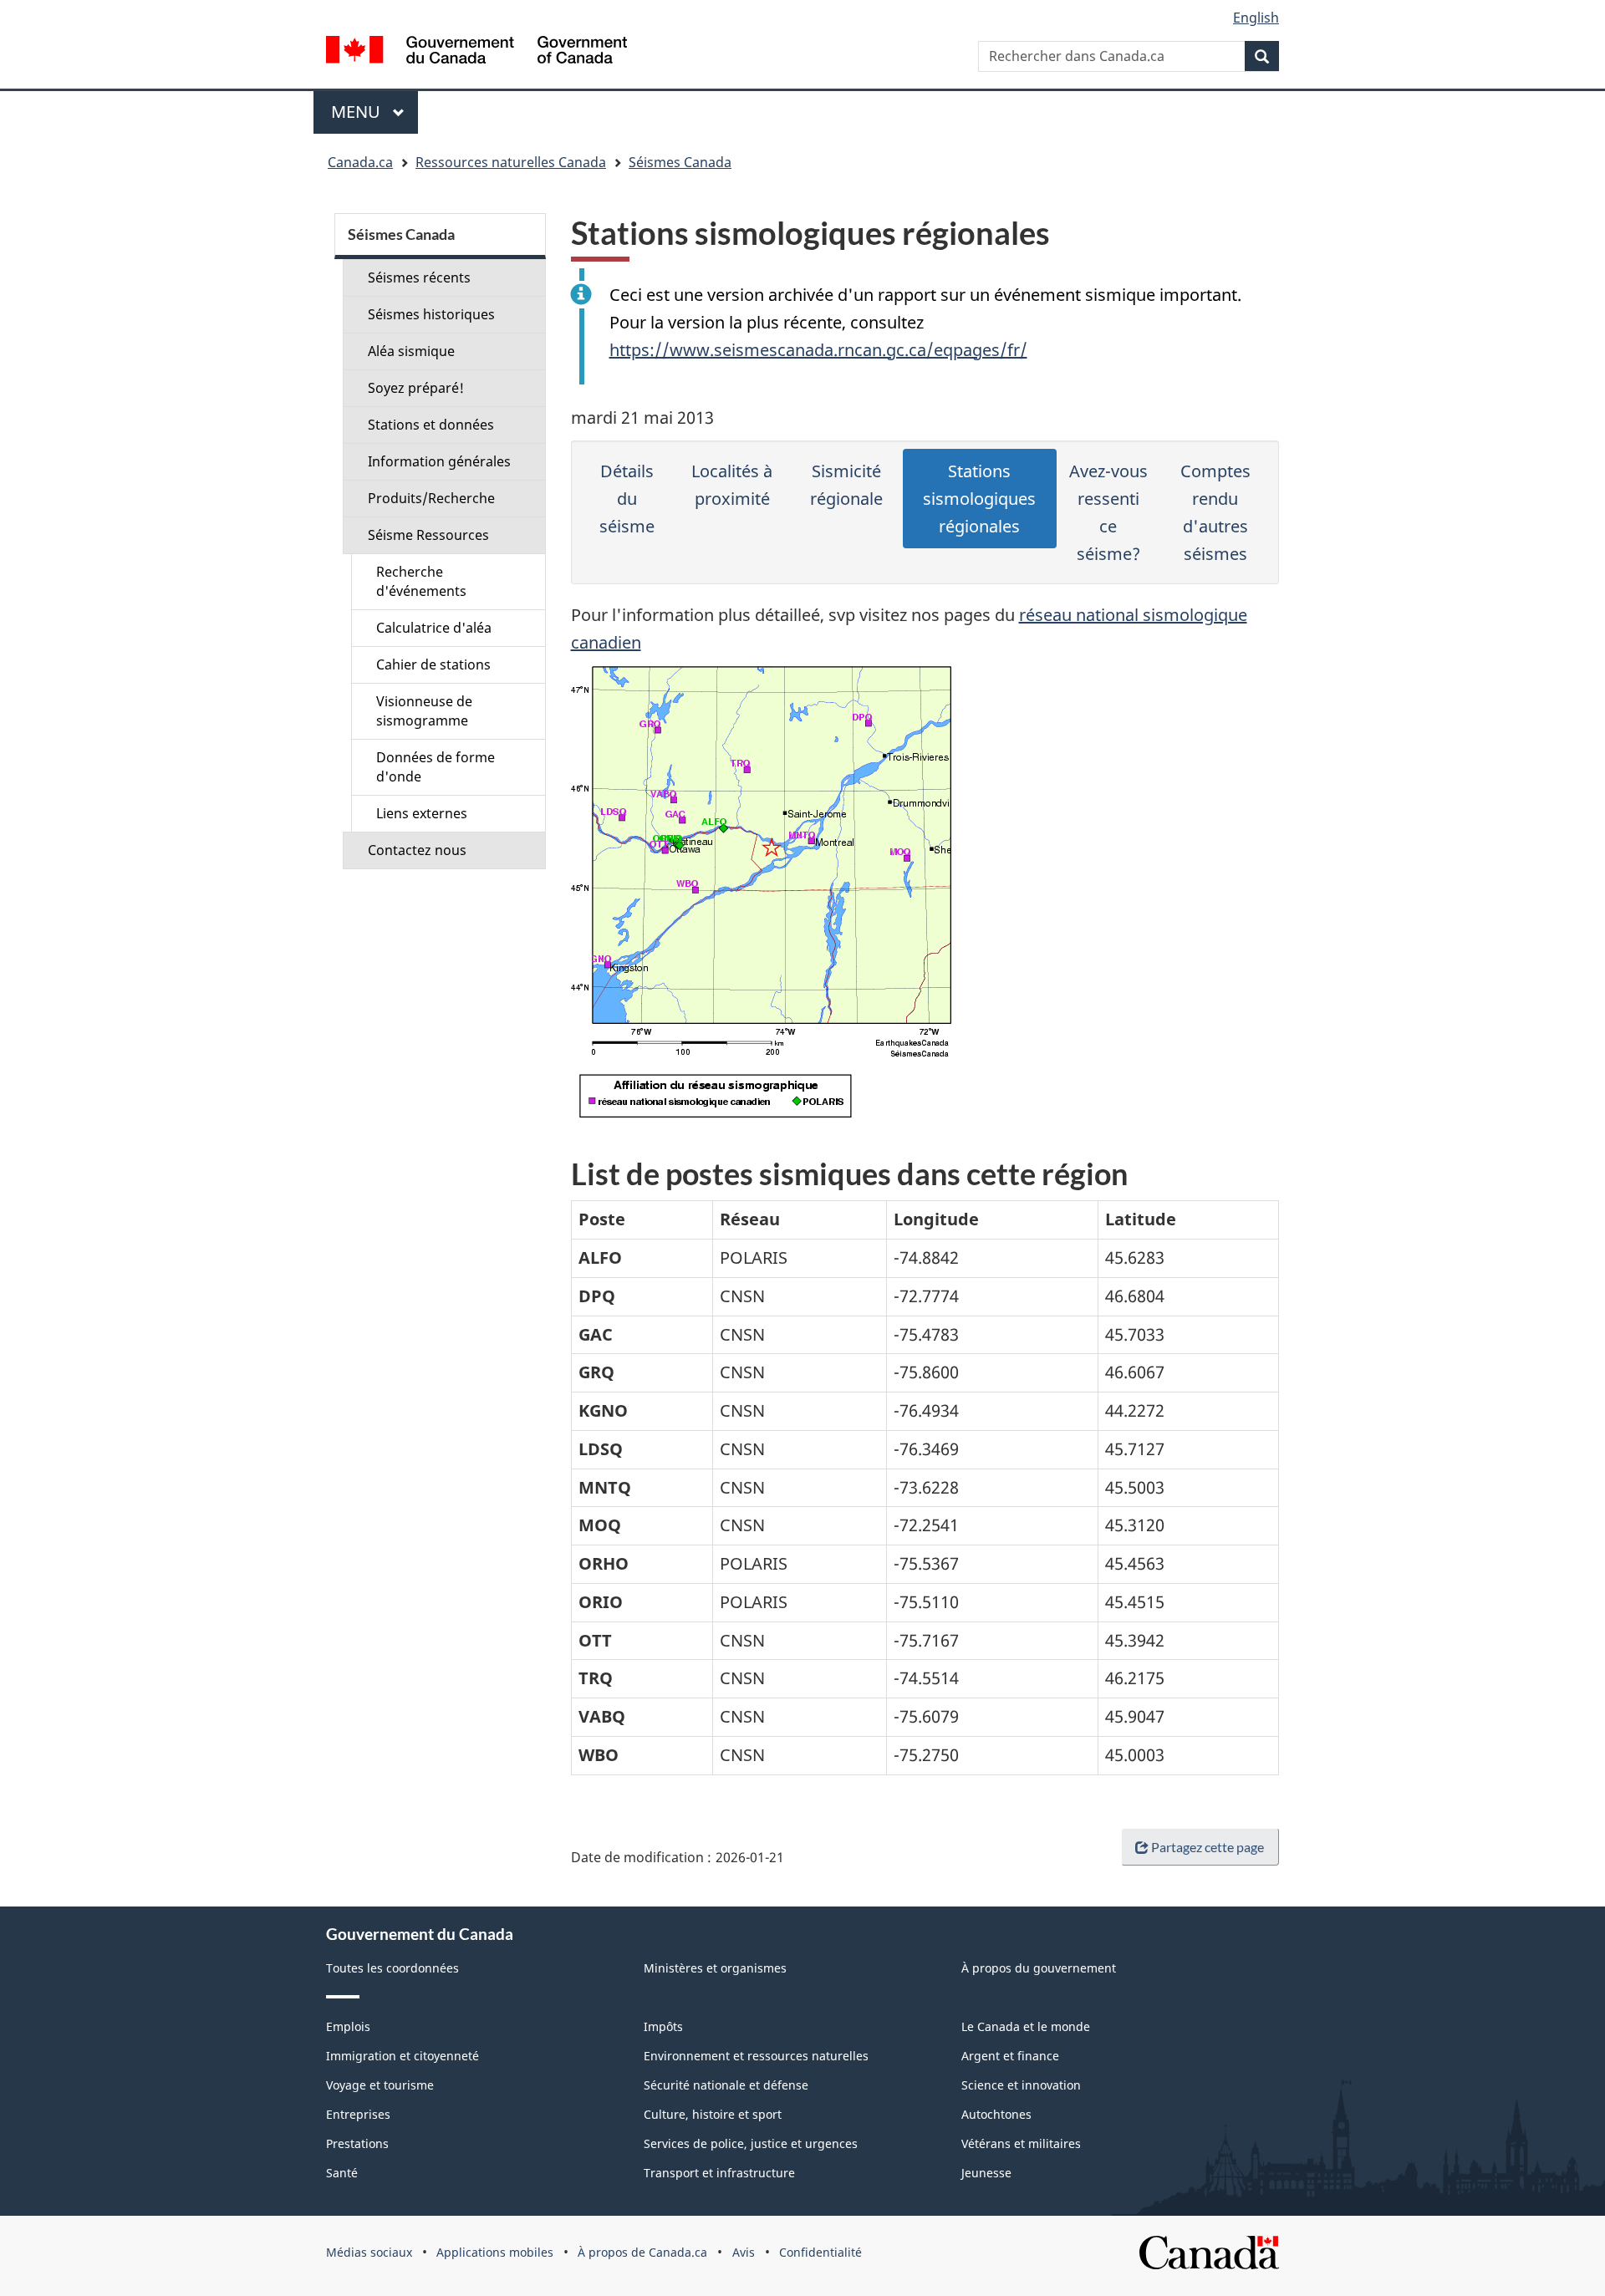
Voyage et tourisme (380, 2085)
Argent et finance (1010, 2056)
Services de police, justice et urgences (751, 2143)
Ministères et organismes (715, 1968)
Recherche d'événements (421, 581)
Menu (374, 112)
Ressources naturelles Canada (511, 162)
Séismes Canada (680, 162)
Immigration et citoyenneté (403, 2056)
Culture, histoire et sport (713, 2114)
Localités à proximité (732, 485)
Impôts (663, 2026)
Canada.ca (360, 162)
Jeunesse (986, 2173)
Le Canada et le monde (1026, 2026)
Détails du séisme (627, 499)
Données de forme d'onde (436, 767)
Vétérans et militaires (1021, 2143)
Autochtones (996, 2114)
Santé (342, 2173)
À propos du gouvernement (1039, 1968)
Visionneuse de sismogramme (424, 711)
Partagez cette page (1208, 1847)
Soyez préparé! (416, 388)
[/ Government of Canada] (476, 52)
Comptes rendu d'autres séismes (1215, 512)
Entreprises (358, 2114)
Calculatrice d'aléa (434, 628)
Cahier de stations (433, 664)
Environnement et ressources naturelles (756, 2056)
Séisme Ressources (428, 535)
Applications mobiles (495, 2252)
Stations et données (431, 425)
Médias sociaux (369, 2252)
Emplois (348, 2026)
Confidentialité (820, 2252)
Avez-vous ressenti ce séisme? (1108, 512)
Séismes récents (419, 277)
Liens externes (422, 813)
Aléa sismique (411, 351)
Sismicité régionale (846, 485)
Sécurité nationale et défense (726, 2085)
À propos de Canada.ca (642, 2252)
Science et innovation (1021, 2085)
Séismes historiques (431, 314)
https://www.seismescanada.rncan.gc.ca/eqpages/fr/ (818, 350)
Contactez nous (417, 850)
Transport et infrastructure (719, 2173)
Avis (744, 2252)
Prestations (357, 2143)
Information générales (439, 461)
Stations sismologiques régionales (979, 499)
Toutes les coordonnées (392, 1968)
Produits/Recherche (431, 498)
